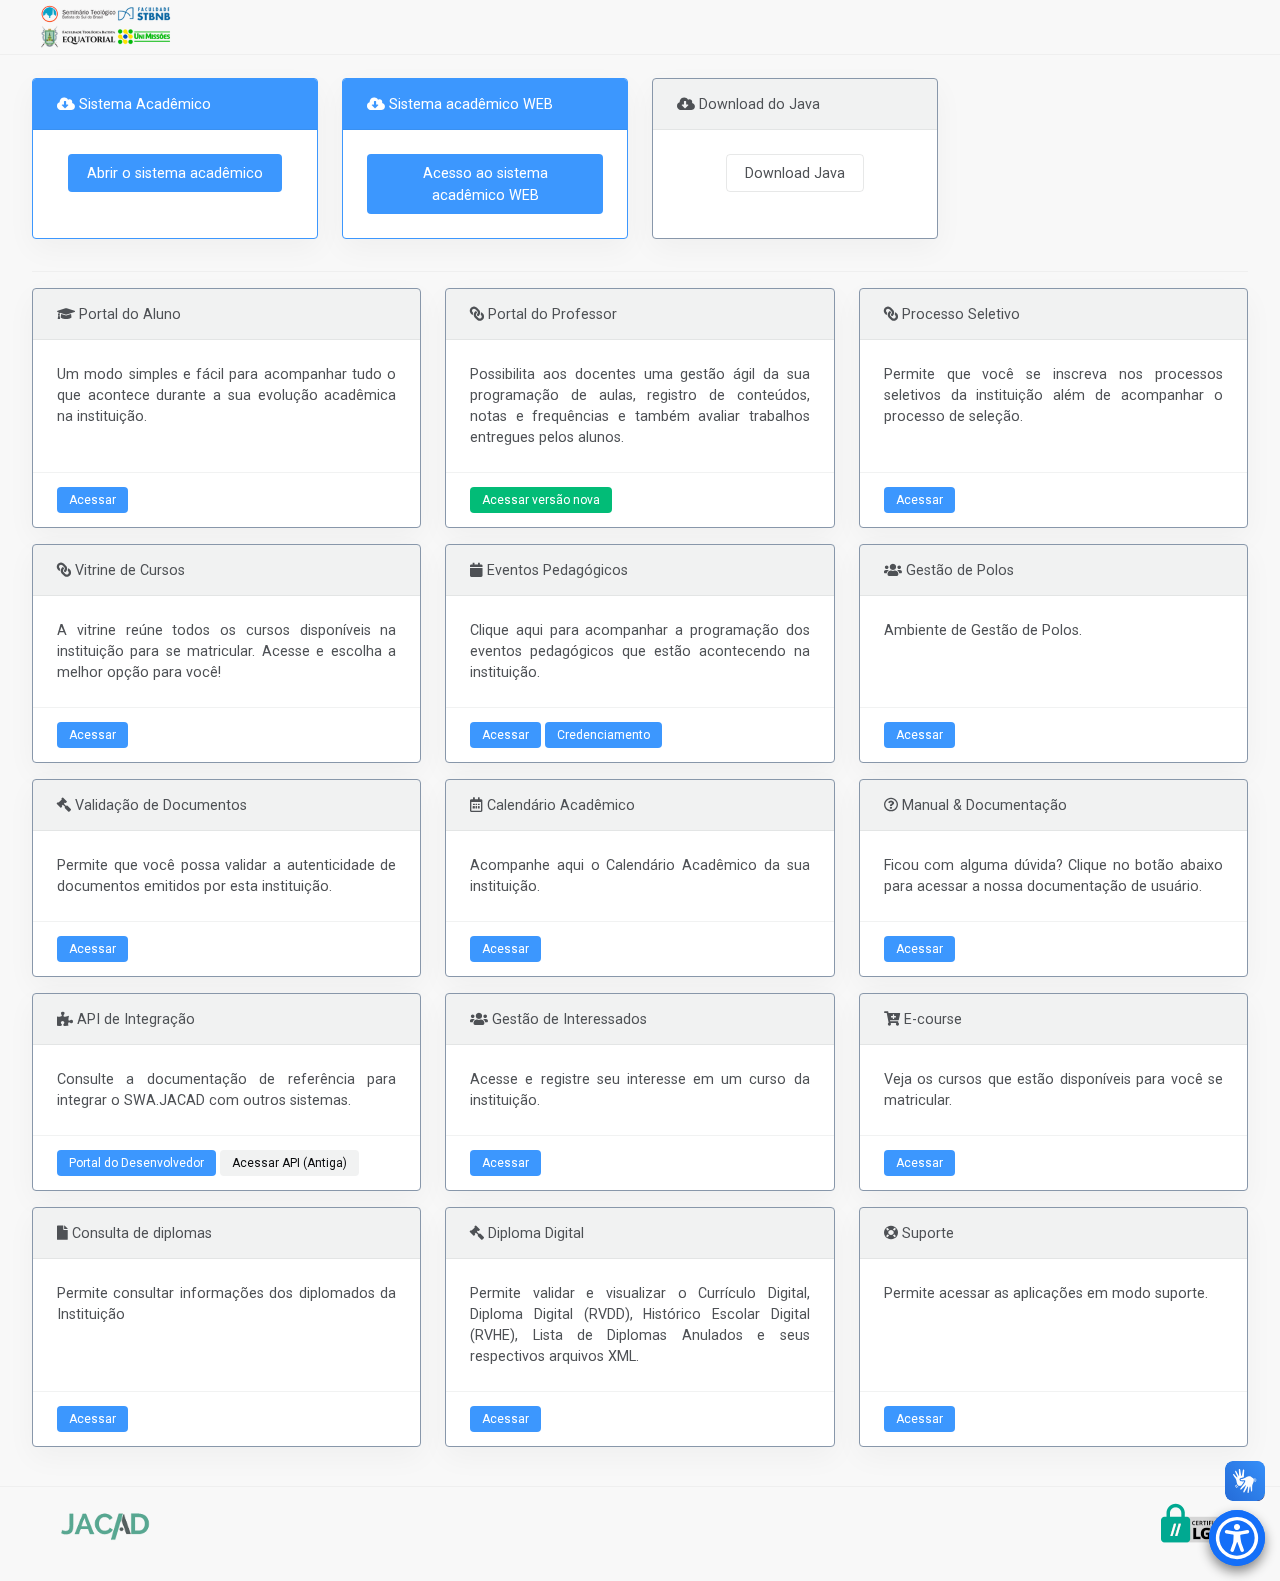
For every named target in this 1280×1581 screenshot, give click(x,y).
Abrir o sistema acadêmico (175, 173)
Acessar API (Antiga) (289, 1163)
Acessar (92, 500)
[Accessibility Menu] (1237, 1538)
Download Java (795, 173)
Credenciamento (603, 735)
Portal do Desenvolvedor (136, 1163)
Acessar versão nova (541, 500)
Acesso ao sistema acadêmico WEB (485, 184)
